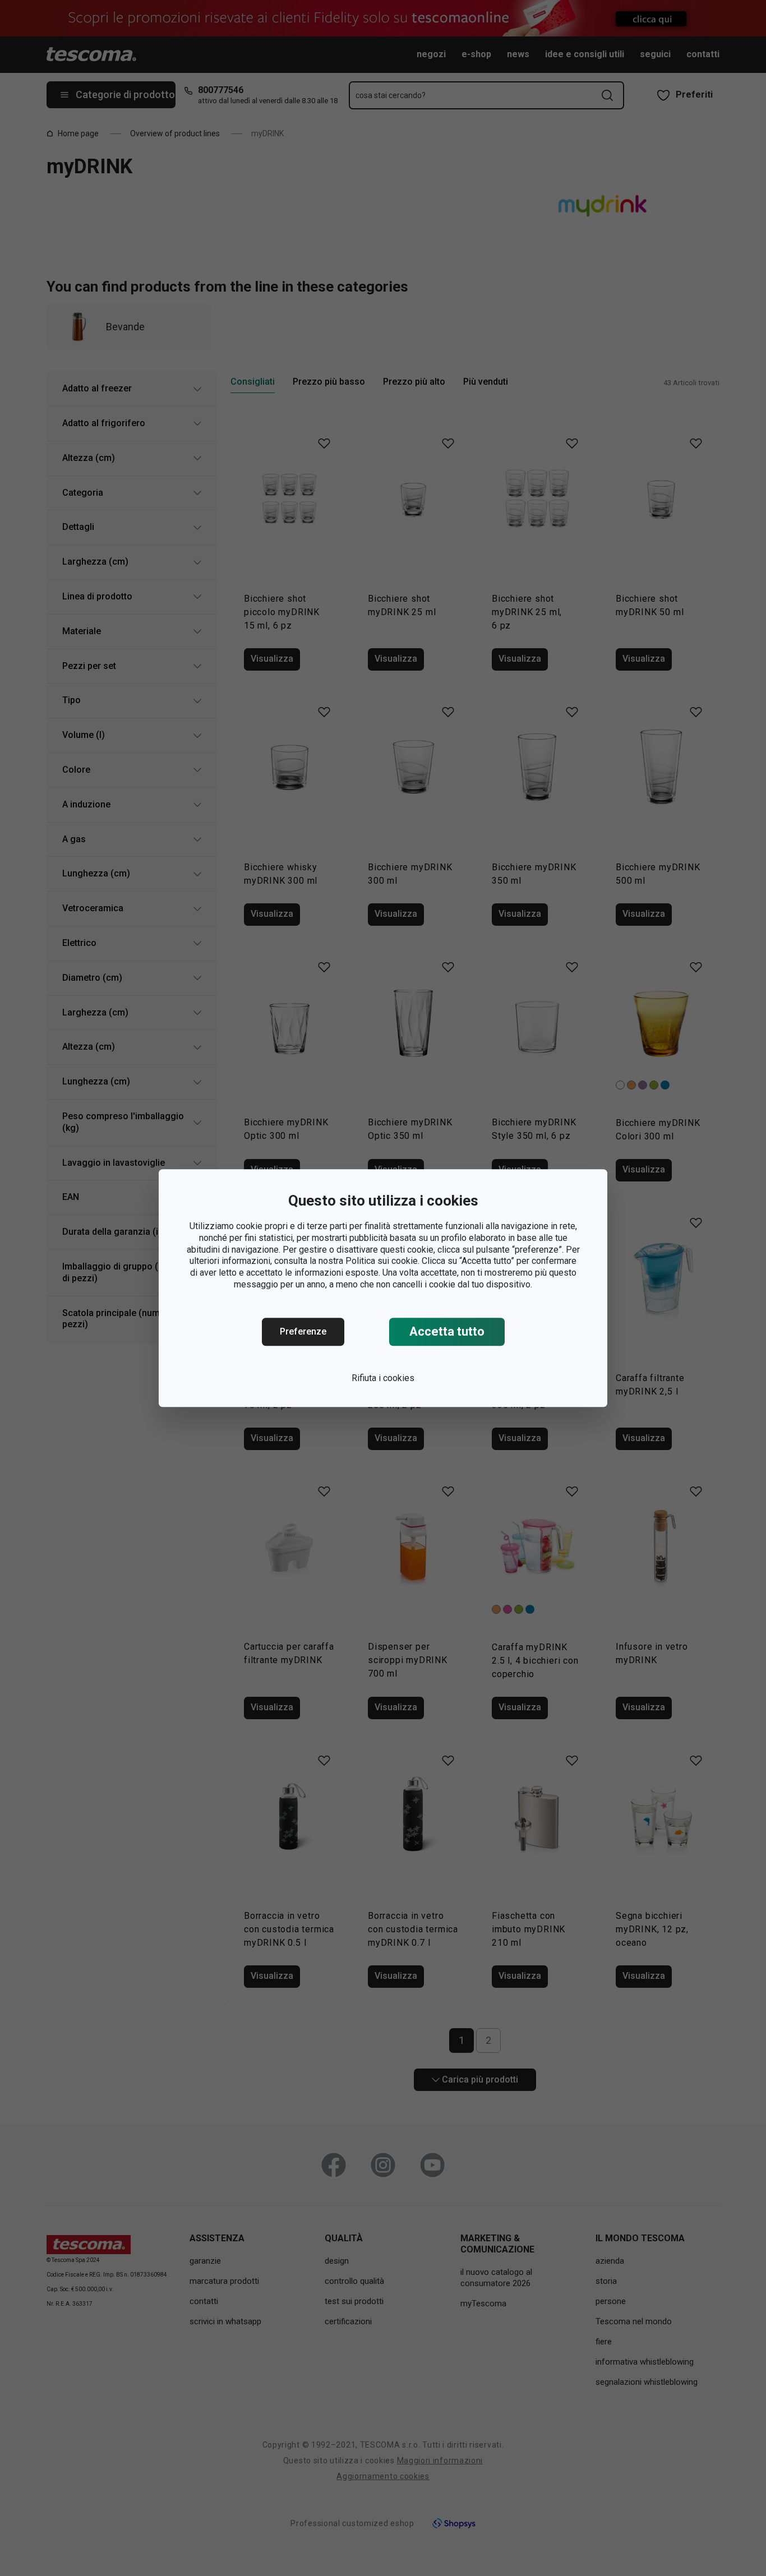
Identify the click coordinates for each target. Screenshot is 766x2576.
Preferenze (303, 1331)
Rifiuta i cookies (383, 1378)
